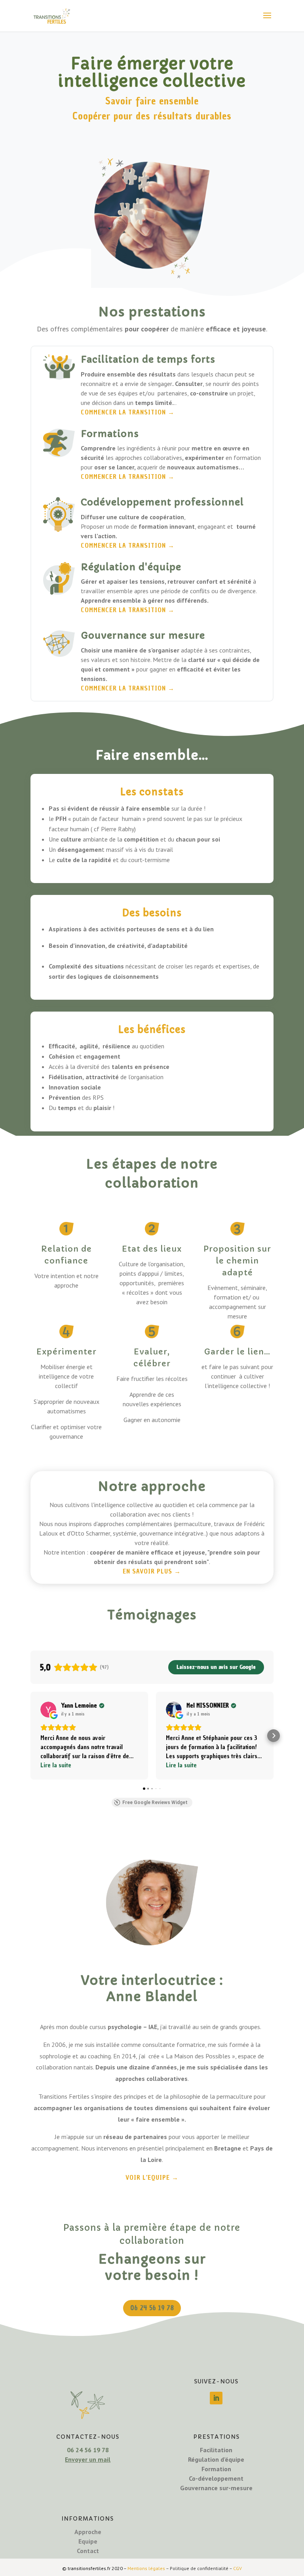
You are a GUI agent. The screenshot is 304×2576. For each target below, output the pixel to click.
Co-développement (216, 2478)
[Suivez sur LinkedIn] (216, 2398)
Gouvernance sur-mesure (216, 2488)
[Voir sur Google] (48, 1710)
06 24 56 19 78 (152, 2308)
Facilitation (216, 2450)
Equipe (88, 2541)
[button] (30, 1736)
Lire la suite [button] (56, 1765)
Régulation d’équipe (216, 2459)
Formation (216, 2469)
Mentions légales (146, 2568)
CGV (237, 2568)
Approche (88, 2532)
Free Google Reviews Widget (155, 1802)
